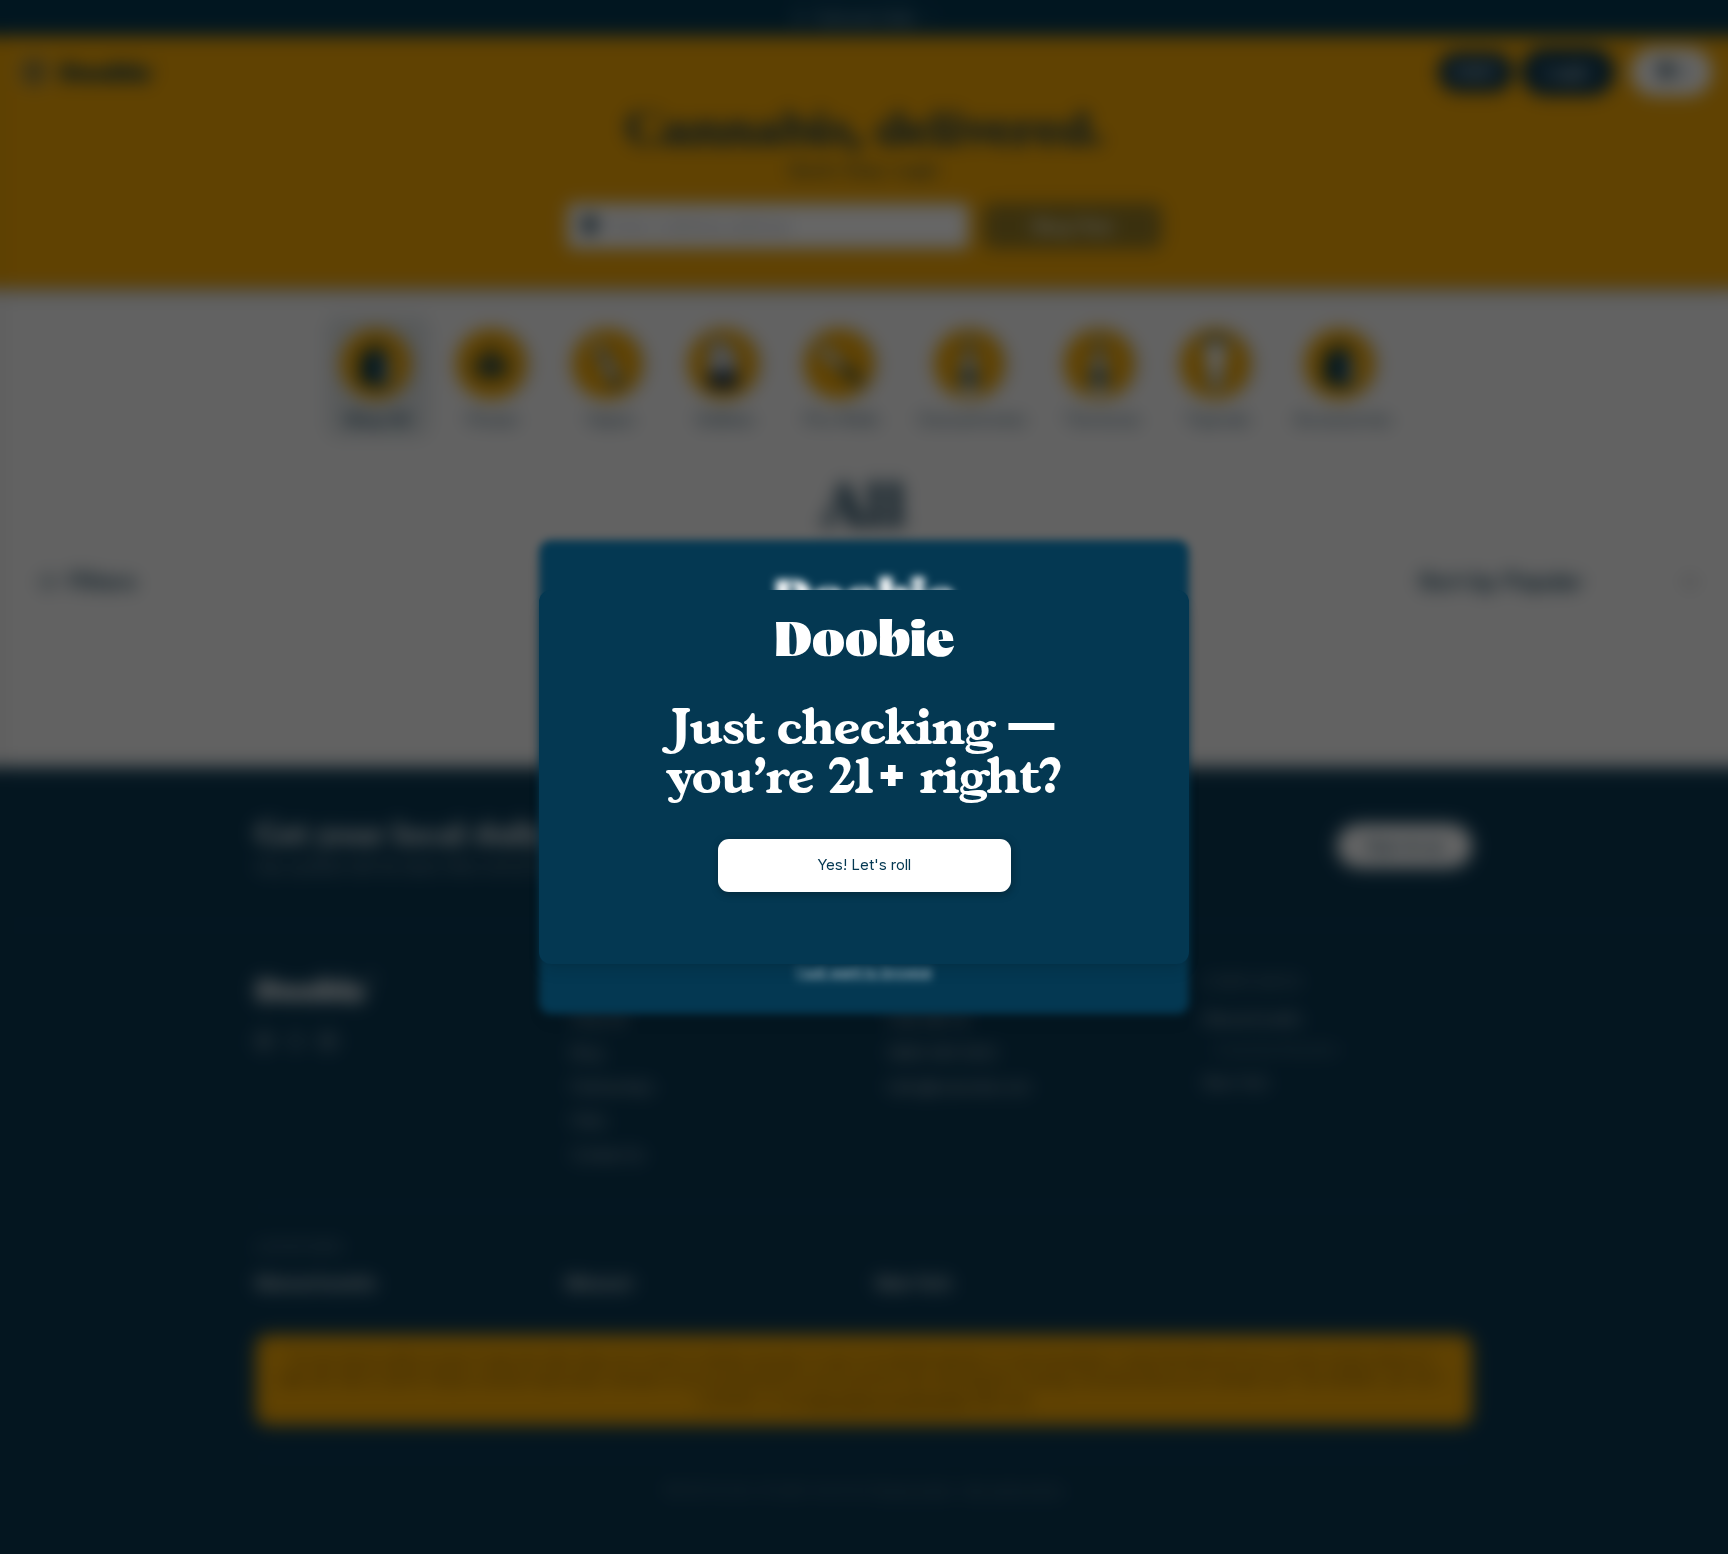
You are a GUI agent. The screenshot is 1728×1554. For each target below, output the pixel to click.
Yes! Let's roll (864, 864)
